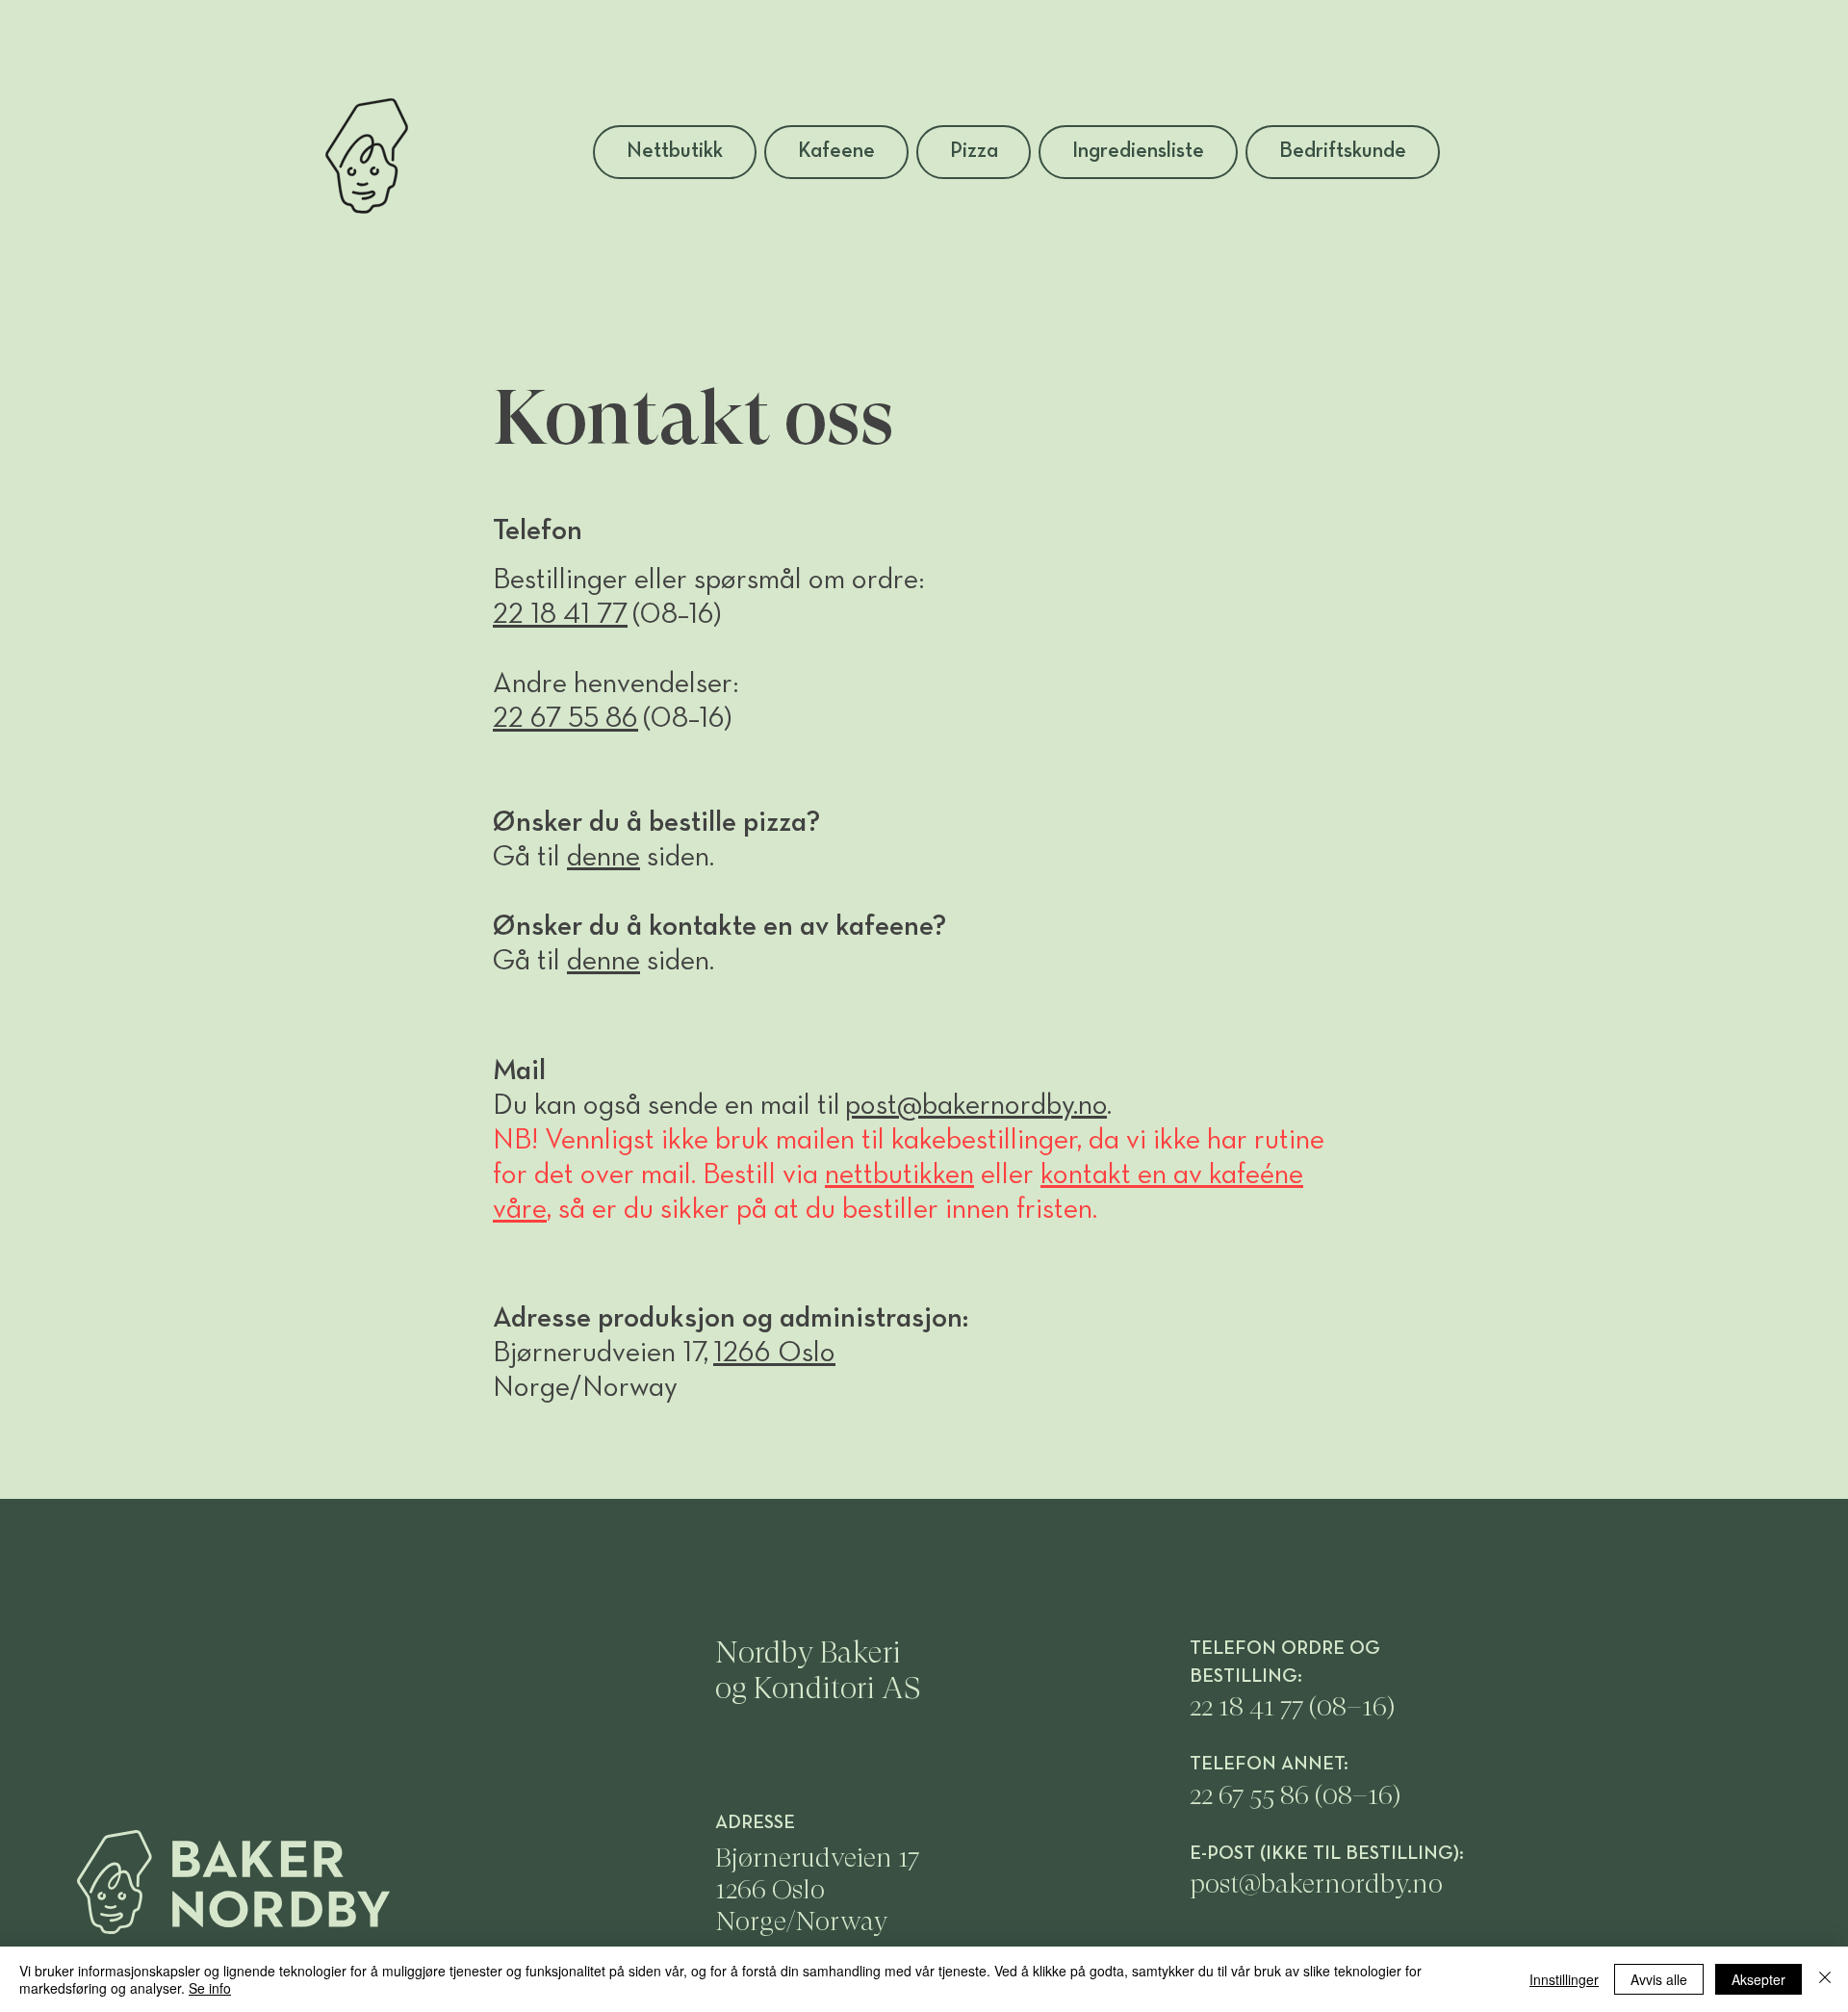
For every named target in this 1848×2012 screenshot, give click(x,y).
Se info (210, 1988)
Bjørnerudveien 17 (598, 1354)
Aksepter (1758, 1979)
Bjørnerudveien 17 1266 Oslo (817, 1873)
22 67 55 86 (1252, 1795)
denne (603, 858)
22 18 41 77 (560, 616)
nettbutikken (899, 1176)
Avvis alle (1659, 1979)
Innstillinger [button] (1564, 1979)
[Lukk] (1825, 1979)
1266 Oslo (774, 1354)
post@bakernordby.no (976, 1107)
